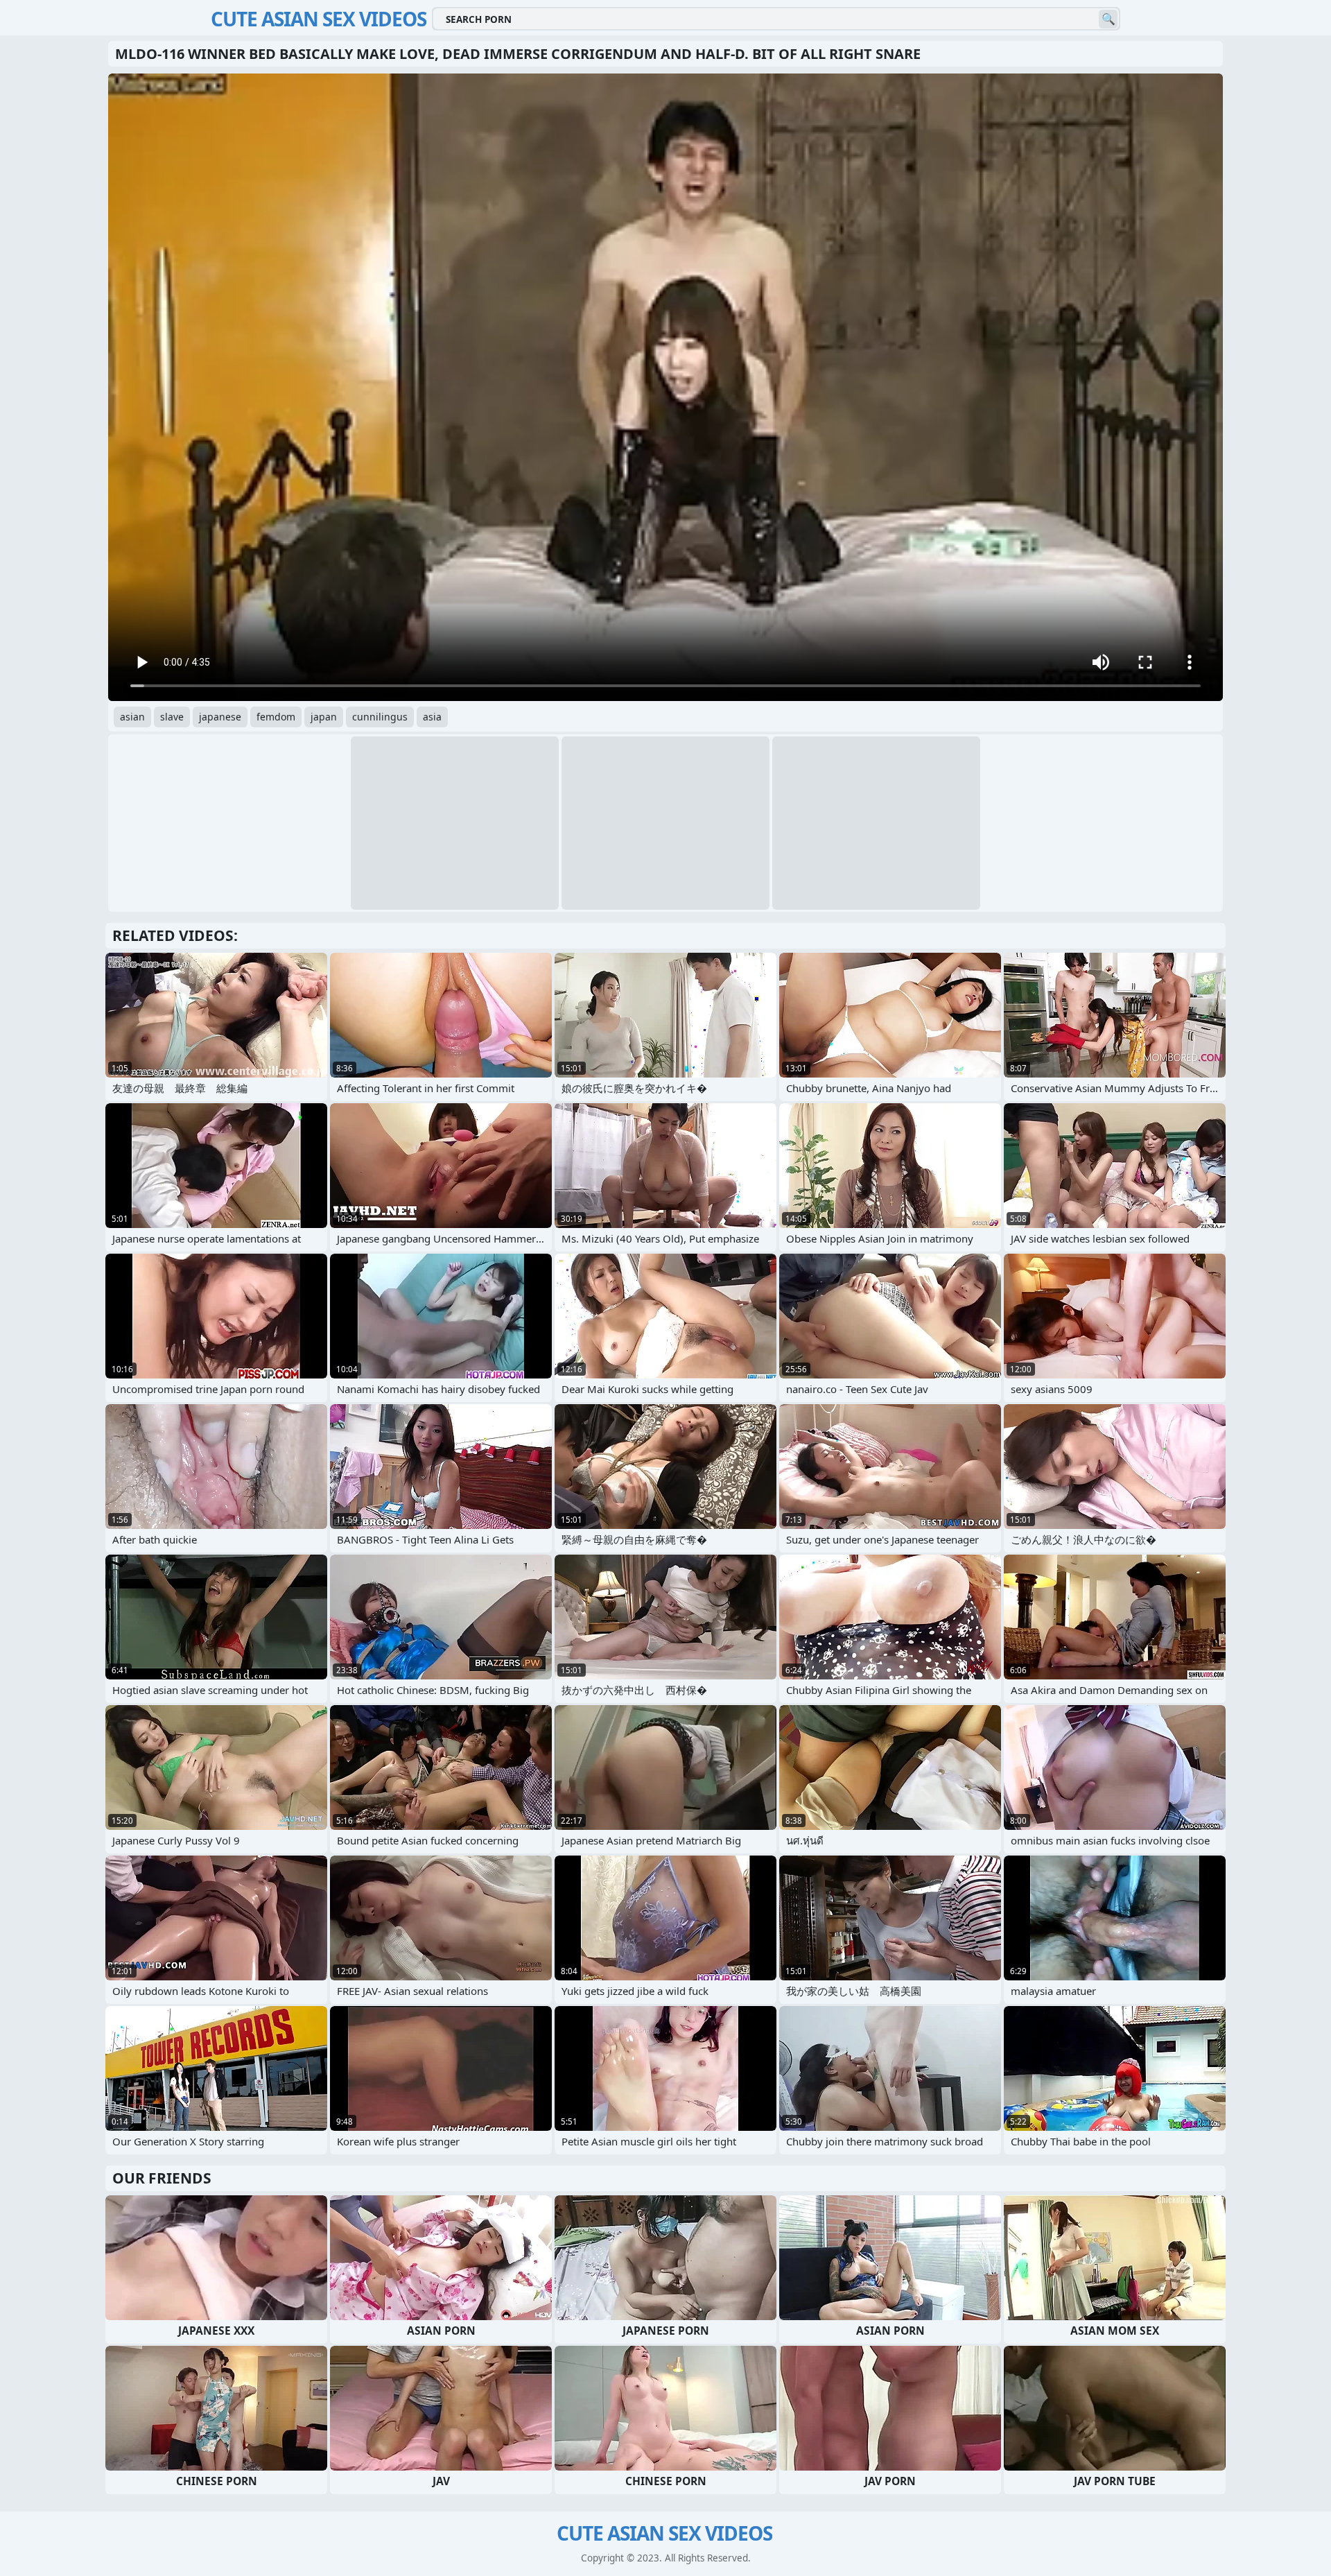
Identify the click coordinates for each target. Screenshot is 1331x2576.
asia (432, 717)
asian (132, 717)
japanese (220, 717)
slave (172, 717)
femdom (276, 717)
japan (324, 717)
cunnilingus (380, 717)
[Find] (1108, 19)
